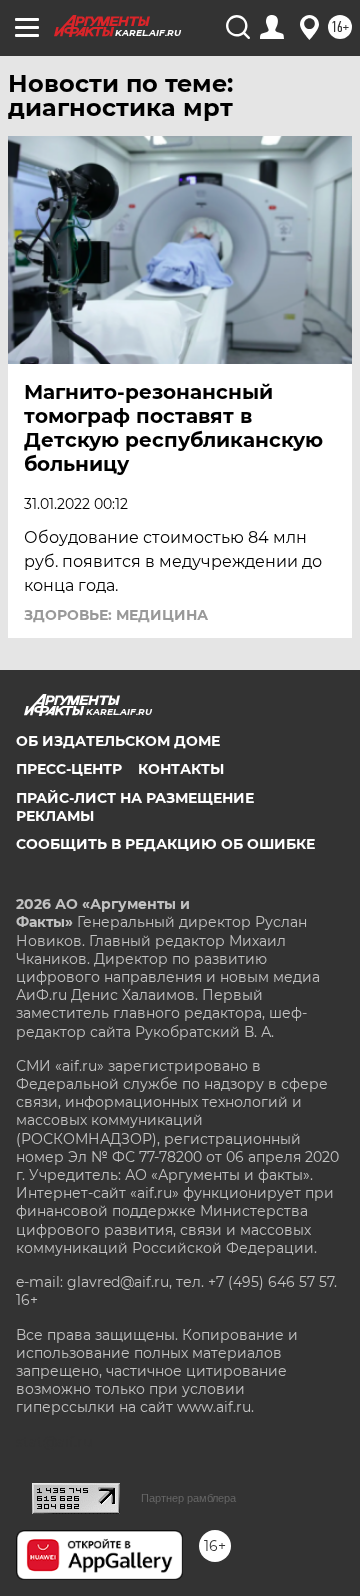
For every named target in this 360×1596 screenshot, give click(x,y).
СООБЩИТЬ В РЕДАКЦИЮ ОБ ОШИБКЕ (165, 844)
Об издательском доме (118, 741)
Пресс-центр (69, 769)
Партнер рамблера (188, 1498)
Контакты (181, 769)
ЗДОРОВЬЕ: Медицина (116, 615)
